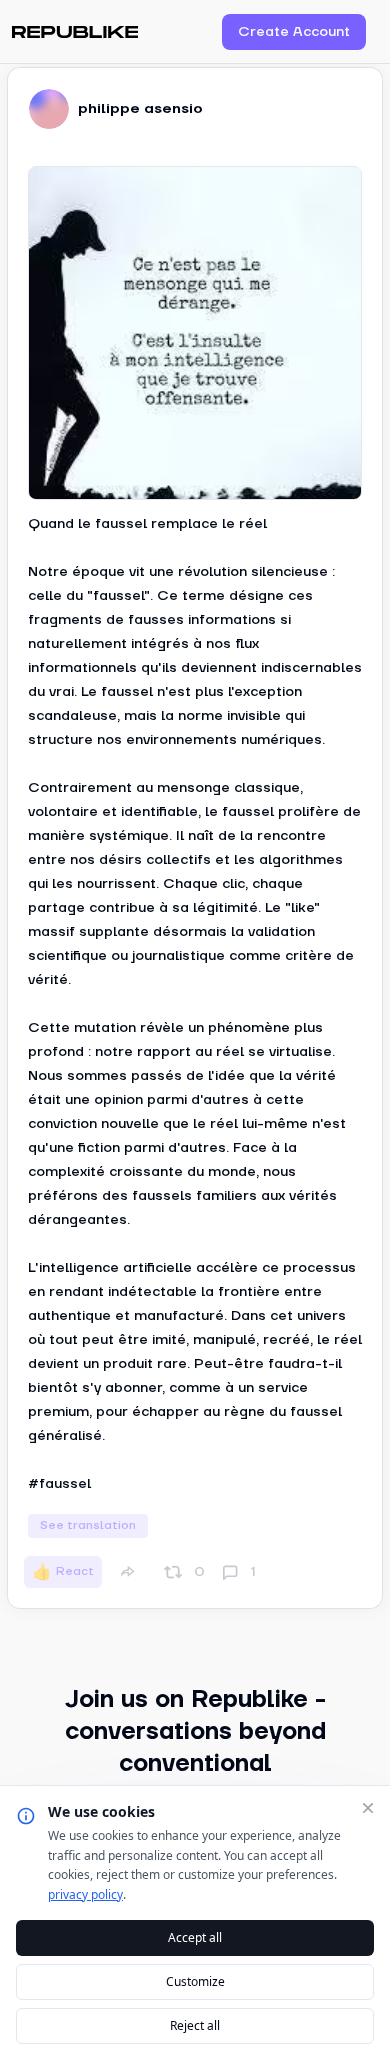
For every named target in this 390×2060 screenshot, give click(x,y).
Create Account (294, 32)
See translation (88, 1525)
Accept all (195, 1937)
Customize (195, 1981)
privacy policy (85, 1894)
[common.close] (368, 1808)
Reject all (195, 2025)
